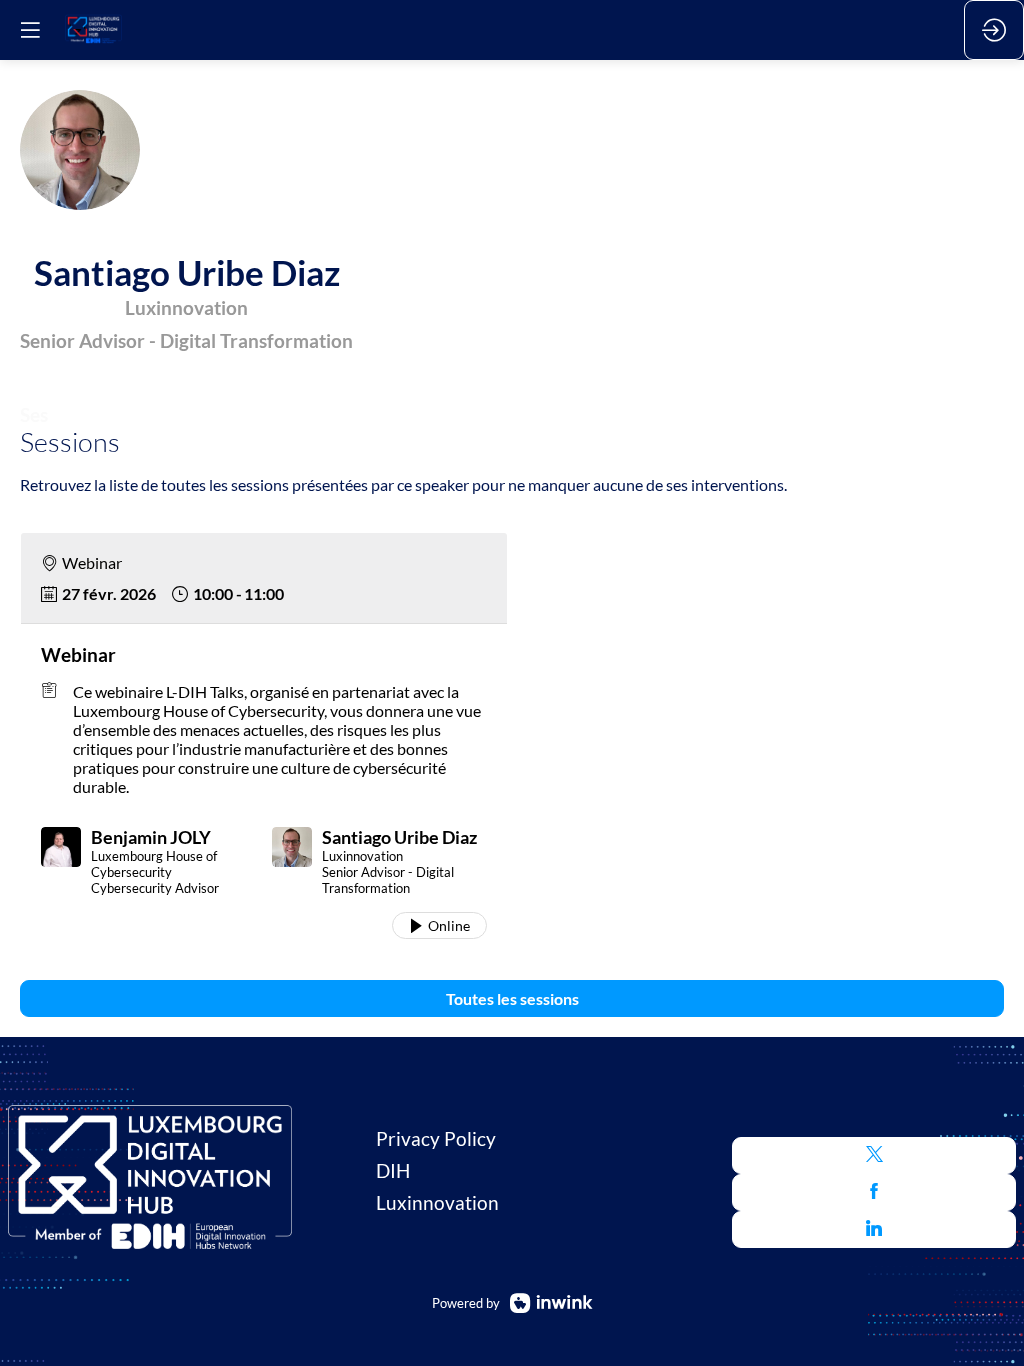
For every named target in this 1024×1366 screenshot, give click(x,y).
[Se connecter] (994, 30)
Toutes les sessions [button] (512, 998)
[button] (874, 1155)
